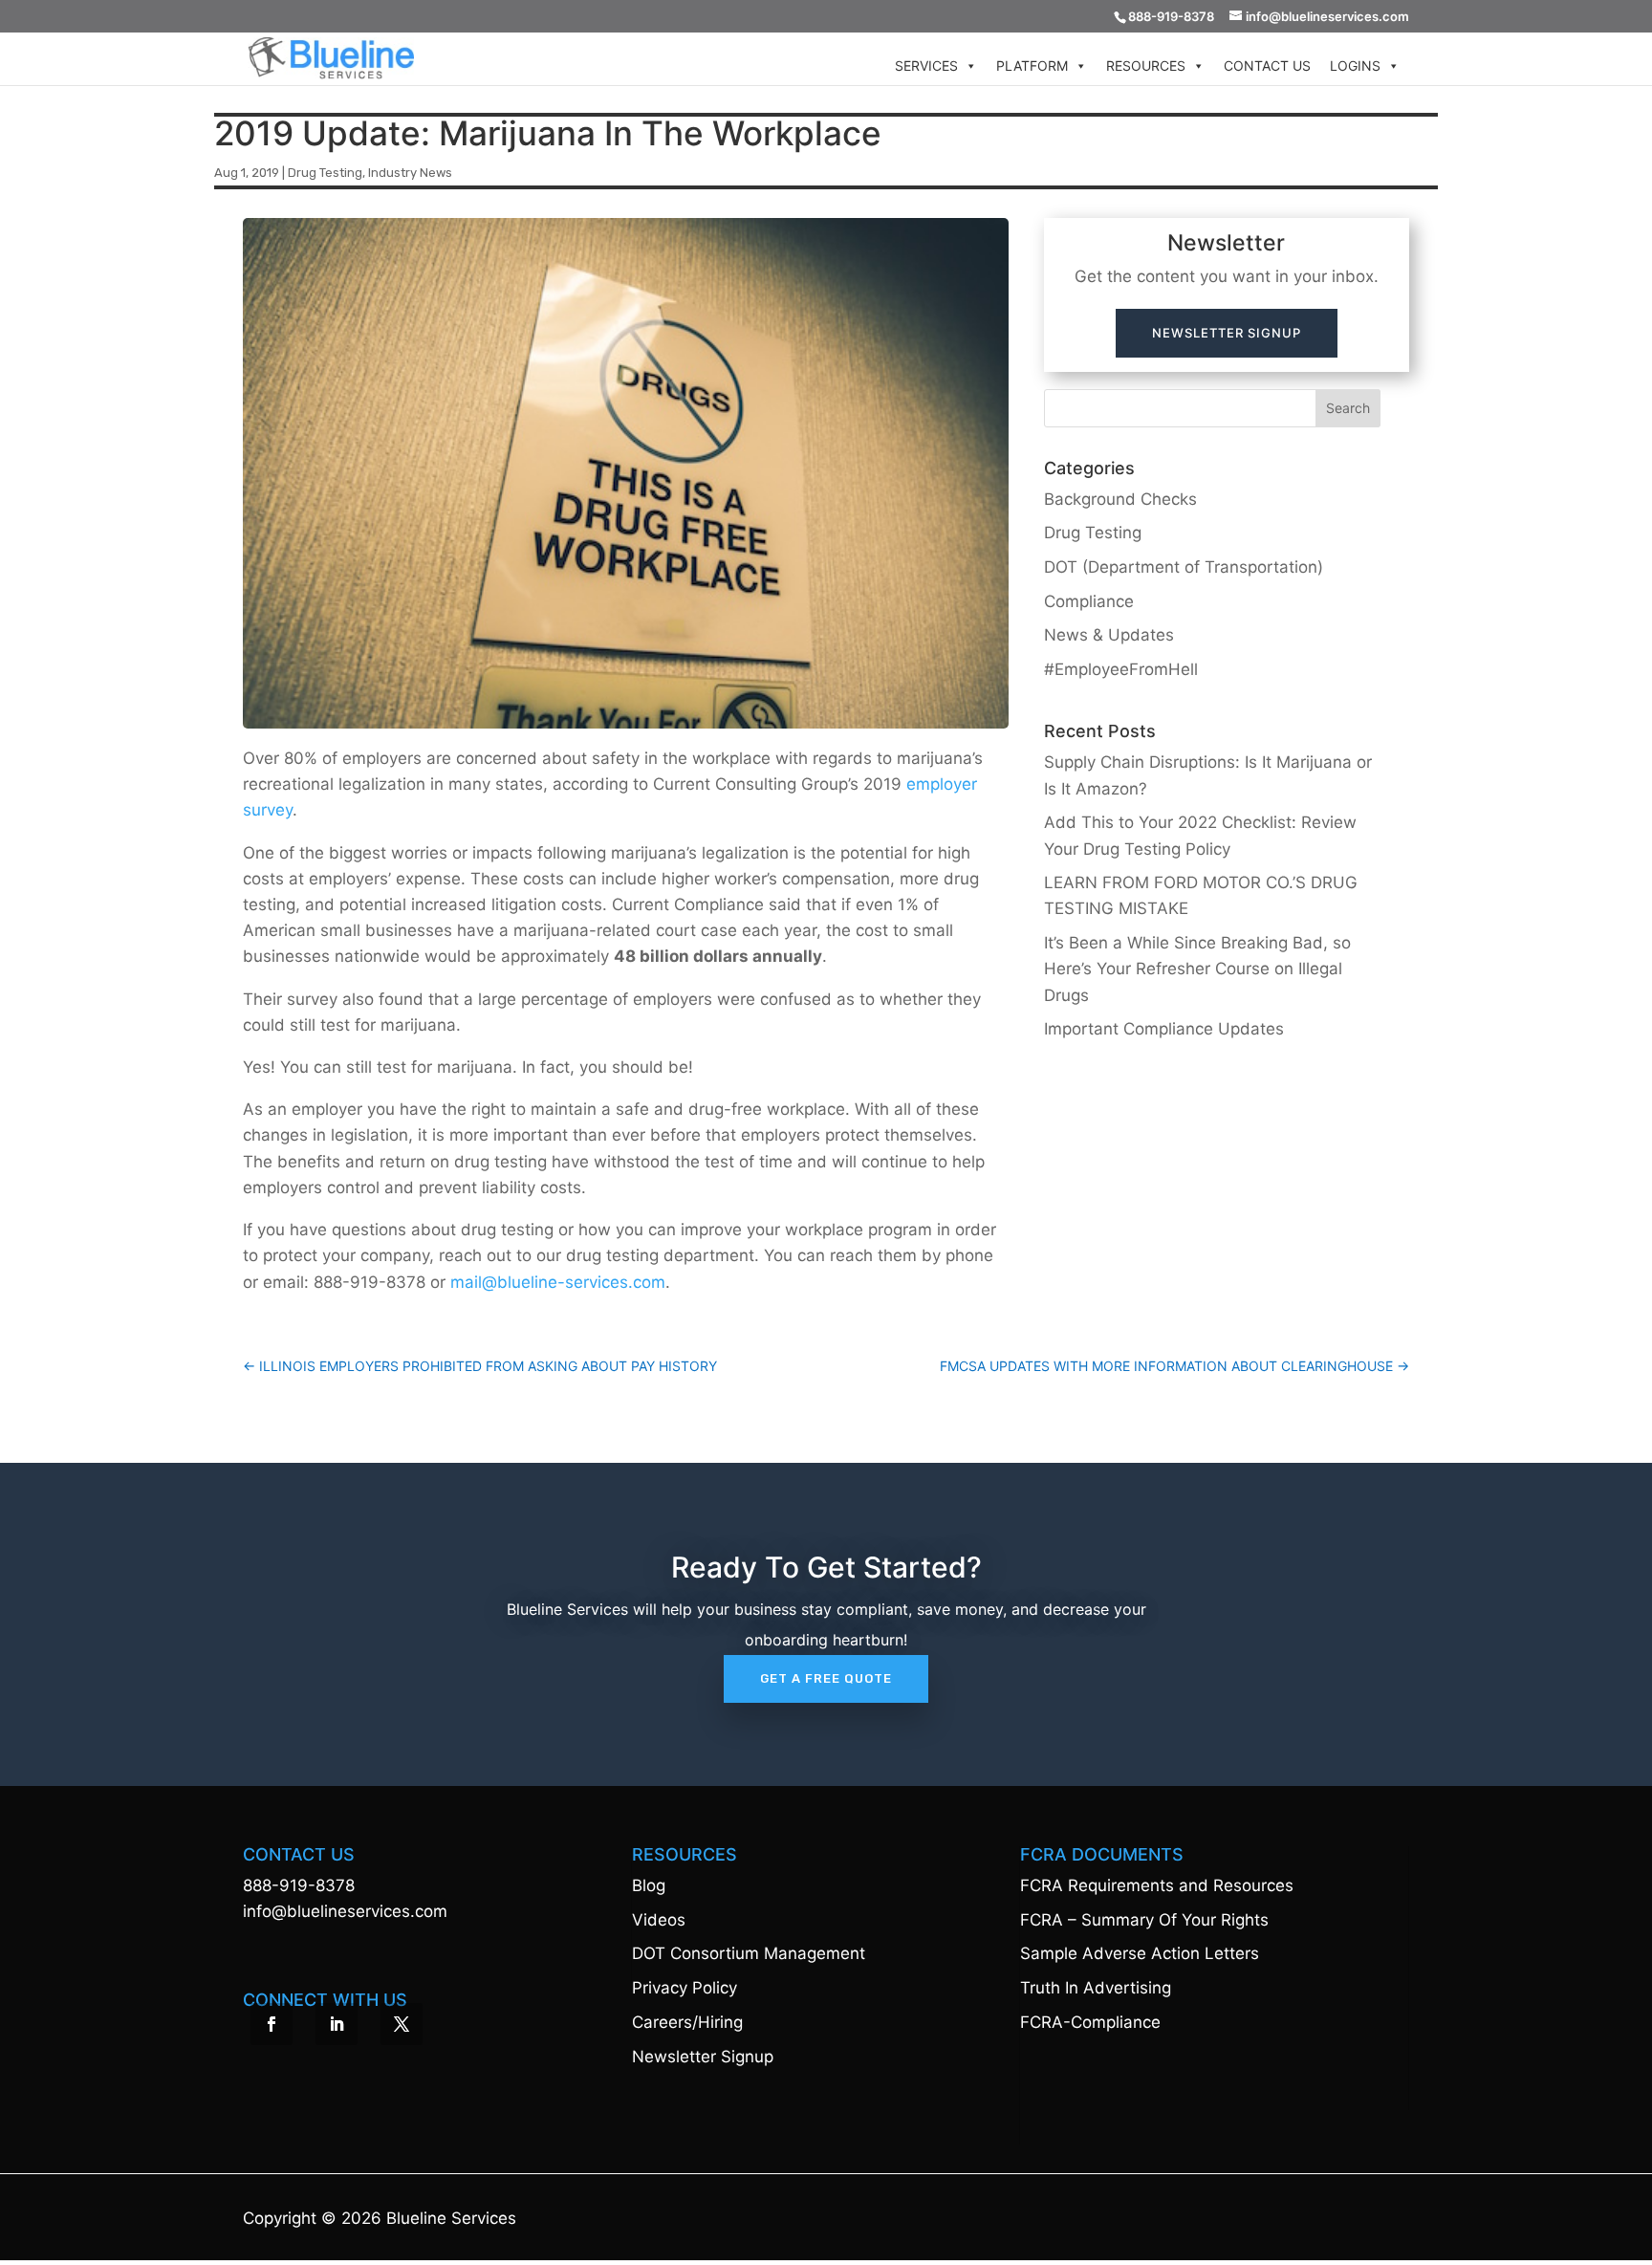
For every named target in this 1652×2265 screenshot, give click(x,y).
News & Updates (1109, 635)
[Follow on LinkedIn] (337, 2024)
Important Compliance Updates (1164, 1029)
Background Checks (1120, 499)
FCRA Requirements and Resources (1157, 1885)
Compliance (1089, 601)
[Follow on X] (402, 2024)
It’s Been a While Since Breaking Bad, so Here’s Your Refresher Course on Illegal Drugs (1197, 969)
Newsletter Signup (1227, 333)
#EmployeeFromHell (1121, 669)
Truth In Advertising (1096, 1988)
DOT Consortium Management (749, 1953)
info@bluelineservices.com (345, 1911)
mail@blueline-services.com (558, 1282)
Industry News (410, 173)
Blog (649, 1885)
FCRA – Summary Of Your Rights (1144, 1920)
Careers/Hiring (687, 2022)
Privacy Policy (685, 1988)
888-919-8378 (299, 1885)
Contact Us (1267, 65)
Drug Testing (325, 173)
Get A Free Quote (826, 1678)
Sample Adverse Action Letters (1140, 1953)
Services (926, 65)
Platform (1032, 65)
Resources (1146, 65)
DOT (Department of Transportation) (1184, 567)
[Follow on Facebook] (272, 2024)
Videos (659, 1920)
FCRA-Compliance (1090, 2022)
